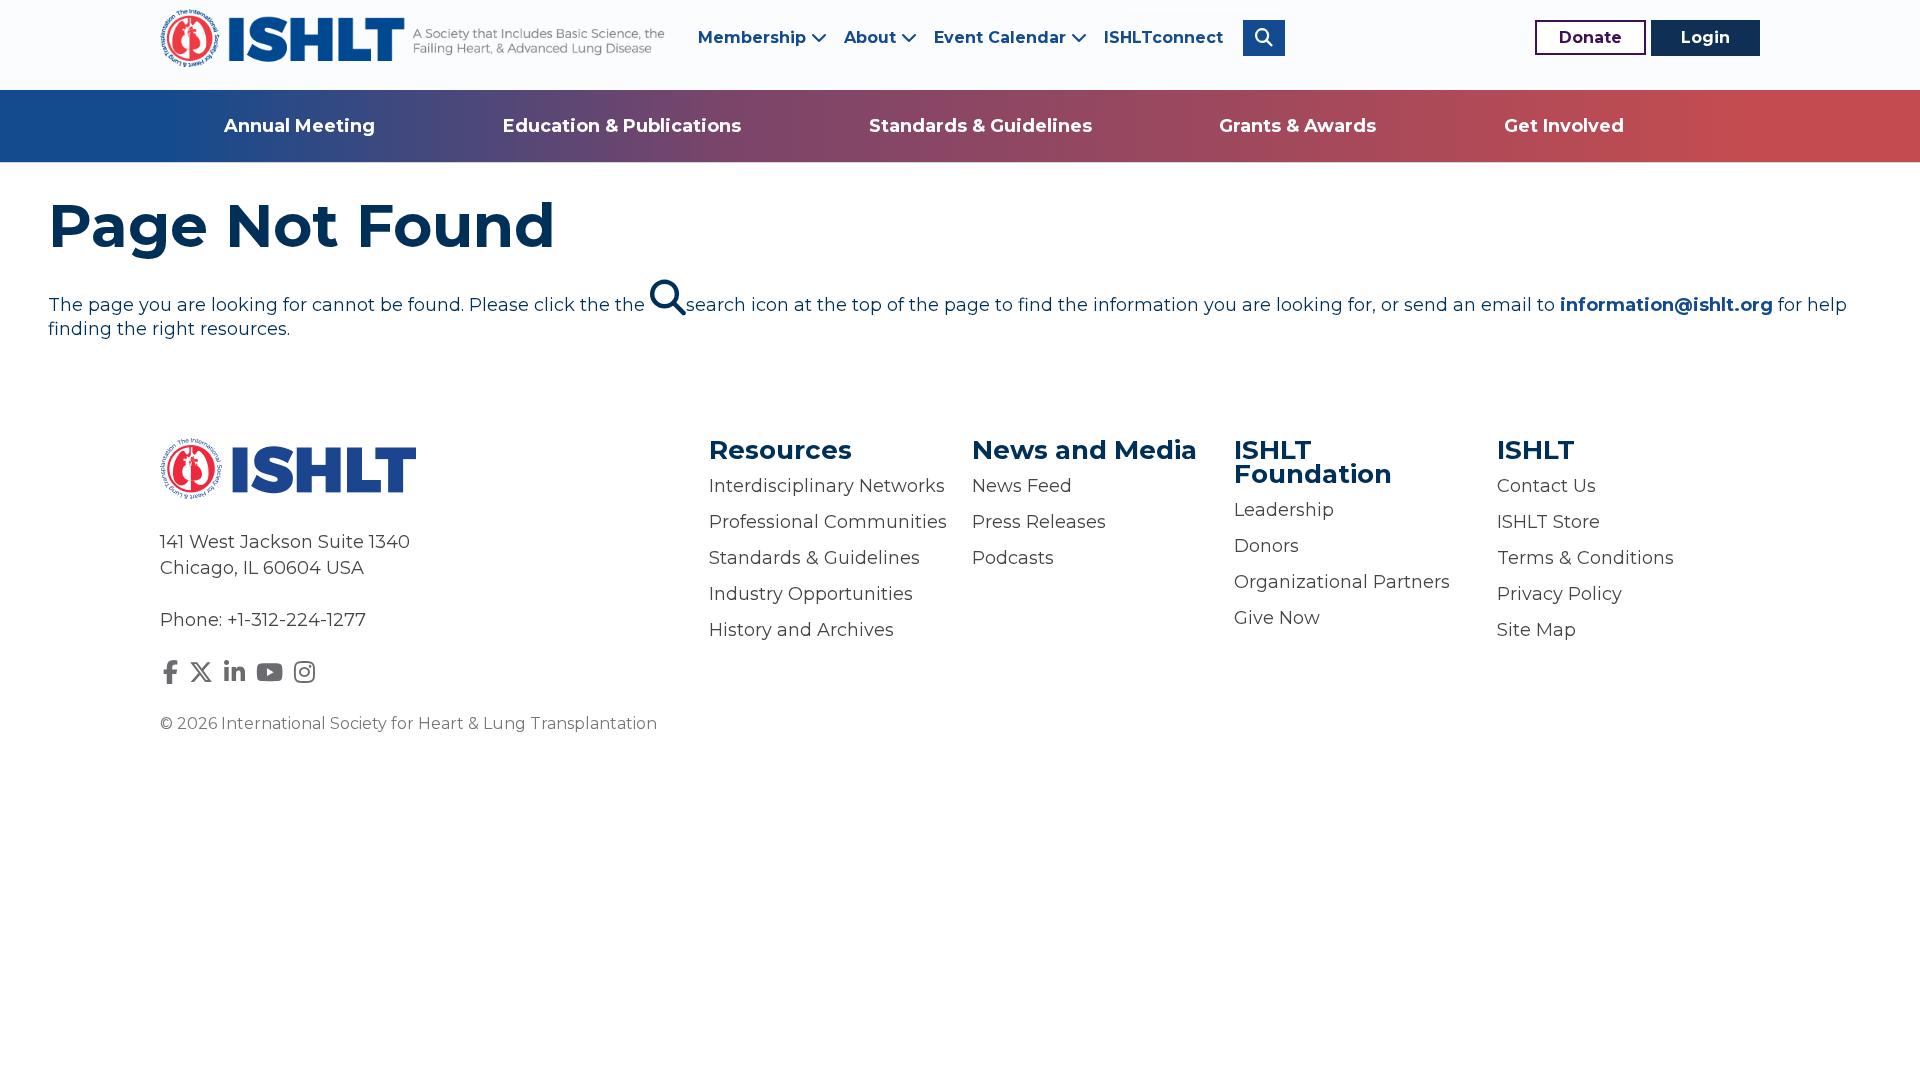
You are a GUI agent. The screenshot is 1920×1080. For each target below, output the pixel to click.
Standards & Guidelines (980, 126)
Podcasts (1013, 558)
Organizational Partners (1342, 582)
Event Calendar (1002, 37)
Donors (1266, 546)
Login (1705, 37)
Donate (1590, 37)
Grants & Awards (1297, 126)
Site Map (1536, 630)
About (872, 37)
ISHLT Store (1548, 522)
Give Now (1277, 618)
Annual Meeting (299, 126)
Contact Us (1546, 486)
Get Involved (1564, 126)
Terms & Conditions (1585, 558)
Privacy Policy (1559, 594)
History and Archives (801, 630)
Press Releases (1039, 522)
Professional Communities (828, 522)
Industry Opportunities (811, 594)
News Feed (1022, 486)
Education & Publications (622, 126)
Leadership (1284, 510)
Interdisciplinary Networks (827, 486)
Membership (754, 37)
